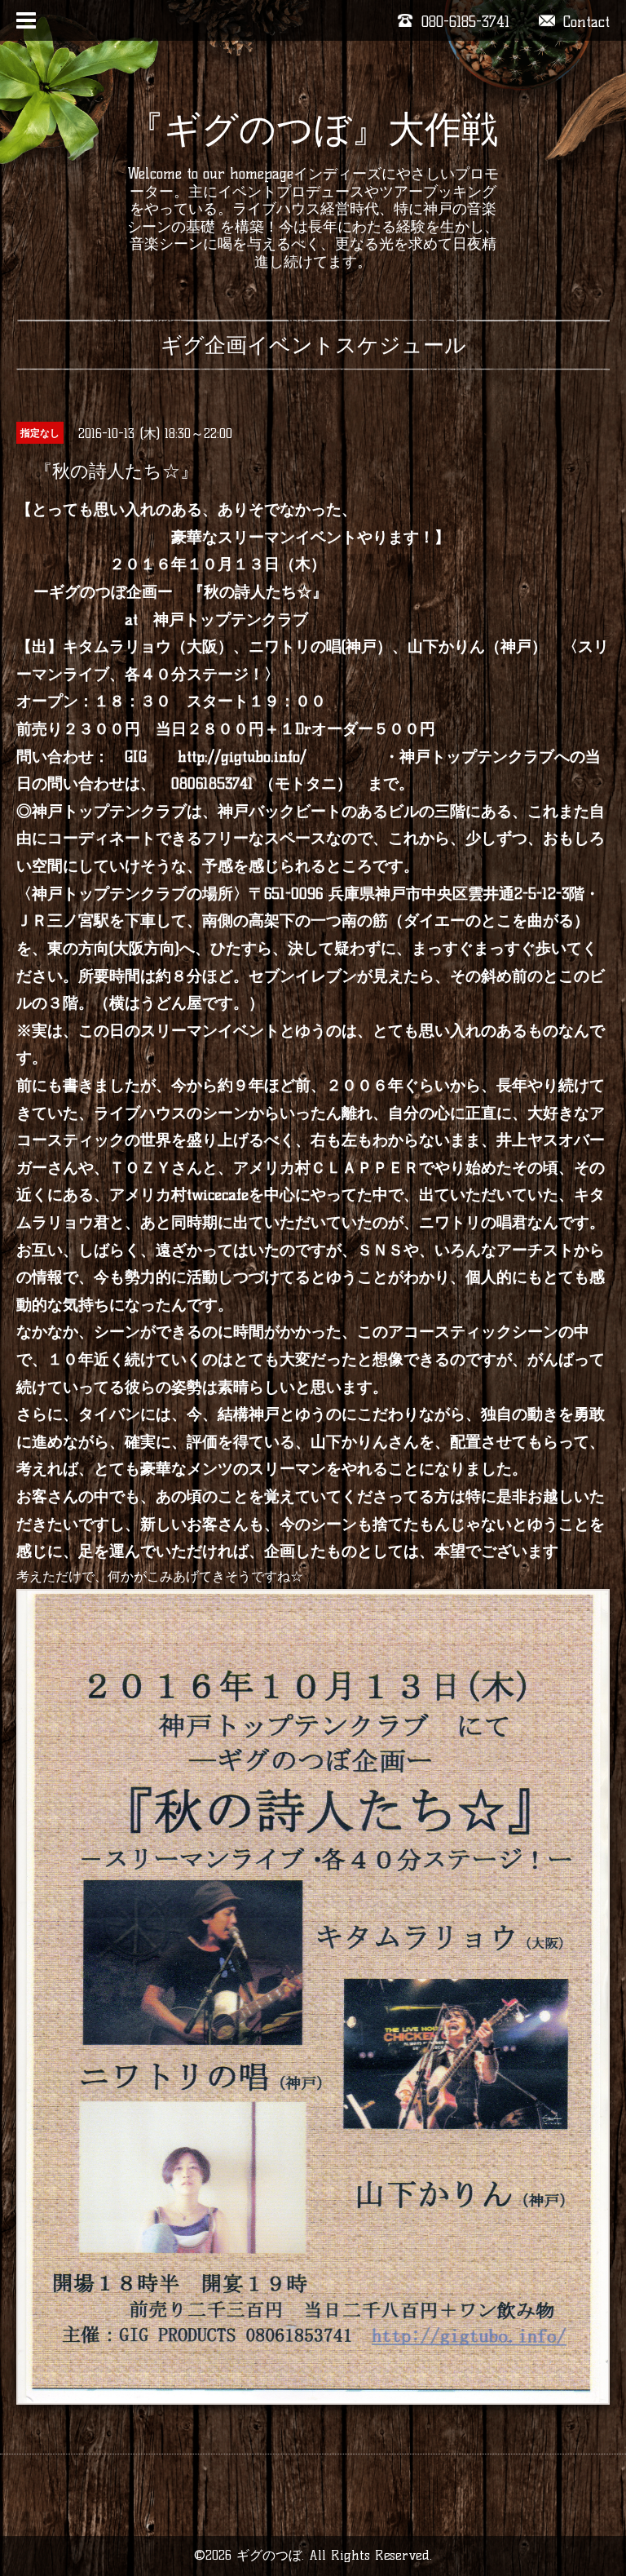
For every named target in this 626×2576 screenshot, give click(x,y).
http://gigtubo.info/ (242, 757)
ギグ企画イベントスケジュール (313, 345)
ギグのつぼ (269, 2555)
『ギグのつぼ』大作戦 (313, 129)
